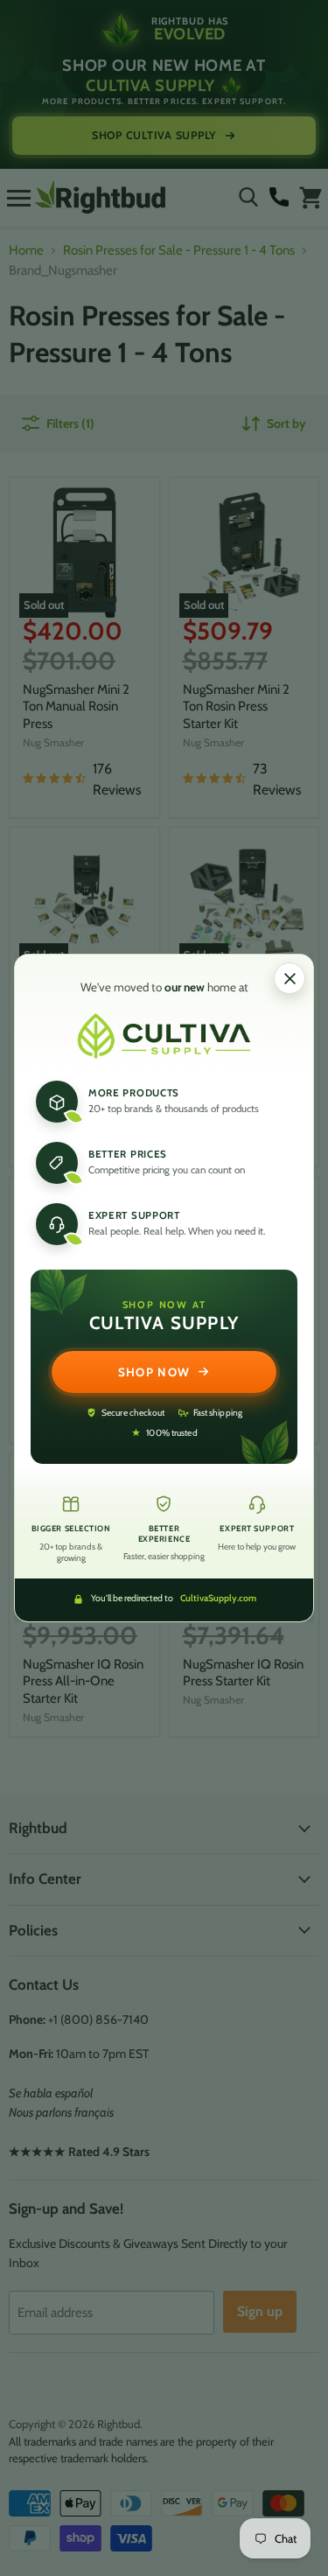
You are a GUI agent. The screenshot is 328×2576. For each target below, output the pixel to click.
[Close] (290, 978)
